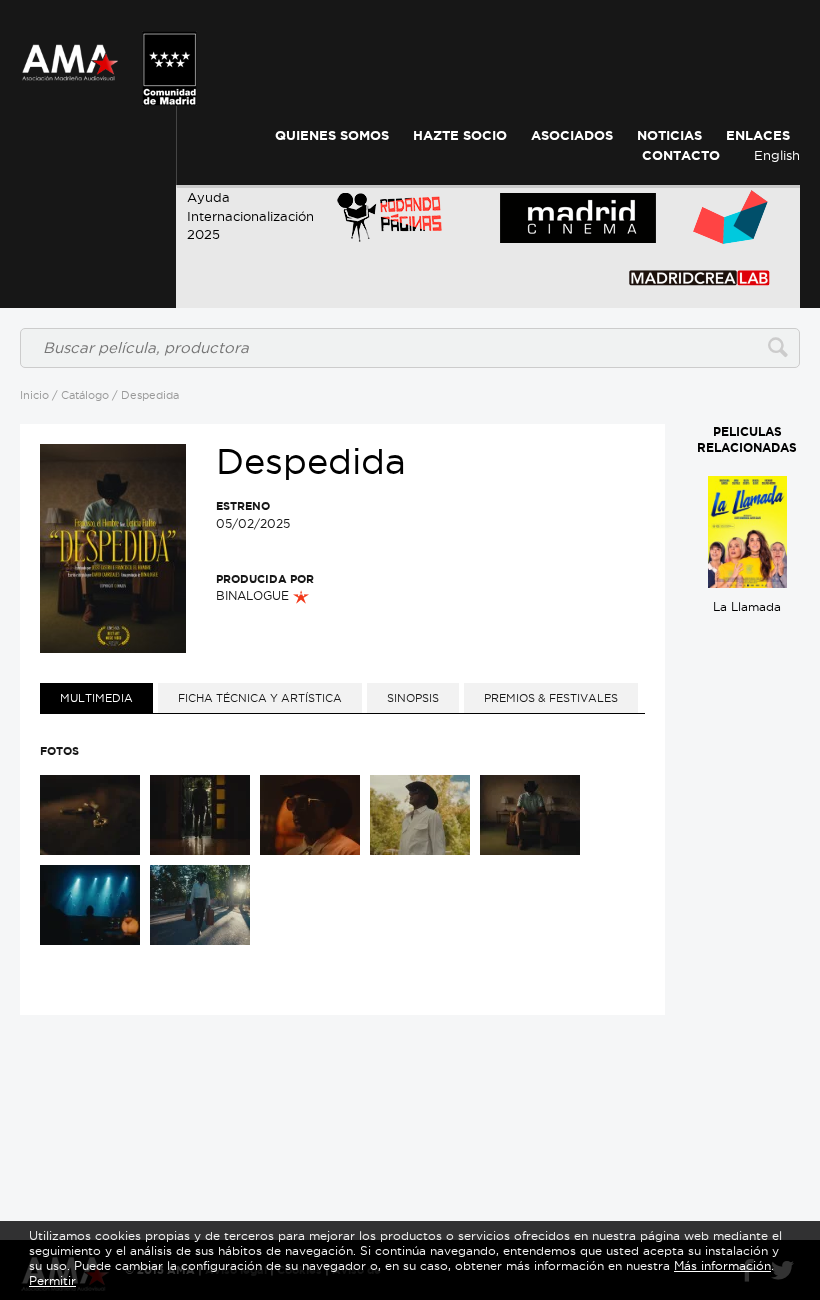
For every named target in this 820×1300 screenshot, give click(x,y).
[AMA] (70, 50)
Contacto (681, 155)
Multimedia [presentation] (96, 698)
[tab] (96, 698)
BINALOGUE (254, 595)
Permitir (52, 1280)
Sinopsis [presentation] (413, 698)
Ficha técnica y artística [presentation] (260, 698)
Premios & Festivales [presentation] (551, 698)
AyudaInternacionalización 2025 (250, 215)
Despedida (150, 395)
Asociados (572, 135)
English (777, 155)
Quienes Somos (332, 135)
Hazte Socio (460, 135)
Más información (722, 1265)
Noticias (669, 135)
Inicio (34, 395)
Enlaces (758, 135)
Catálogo (85, 395)
